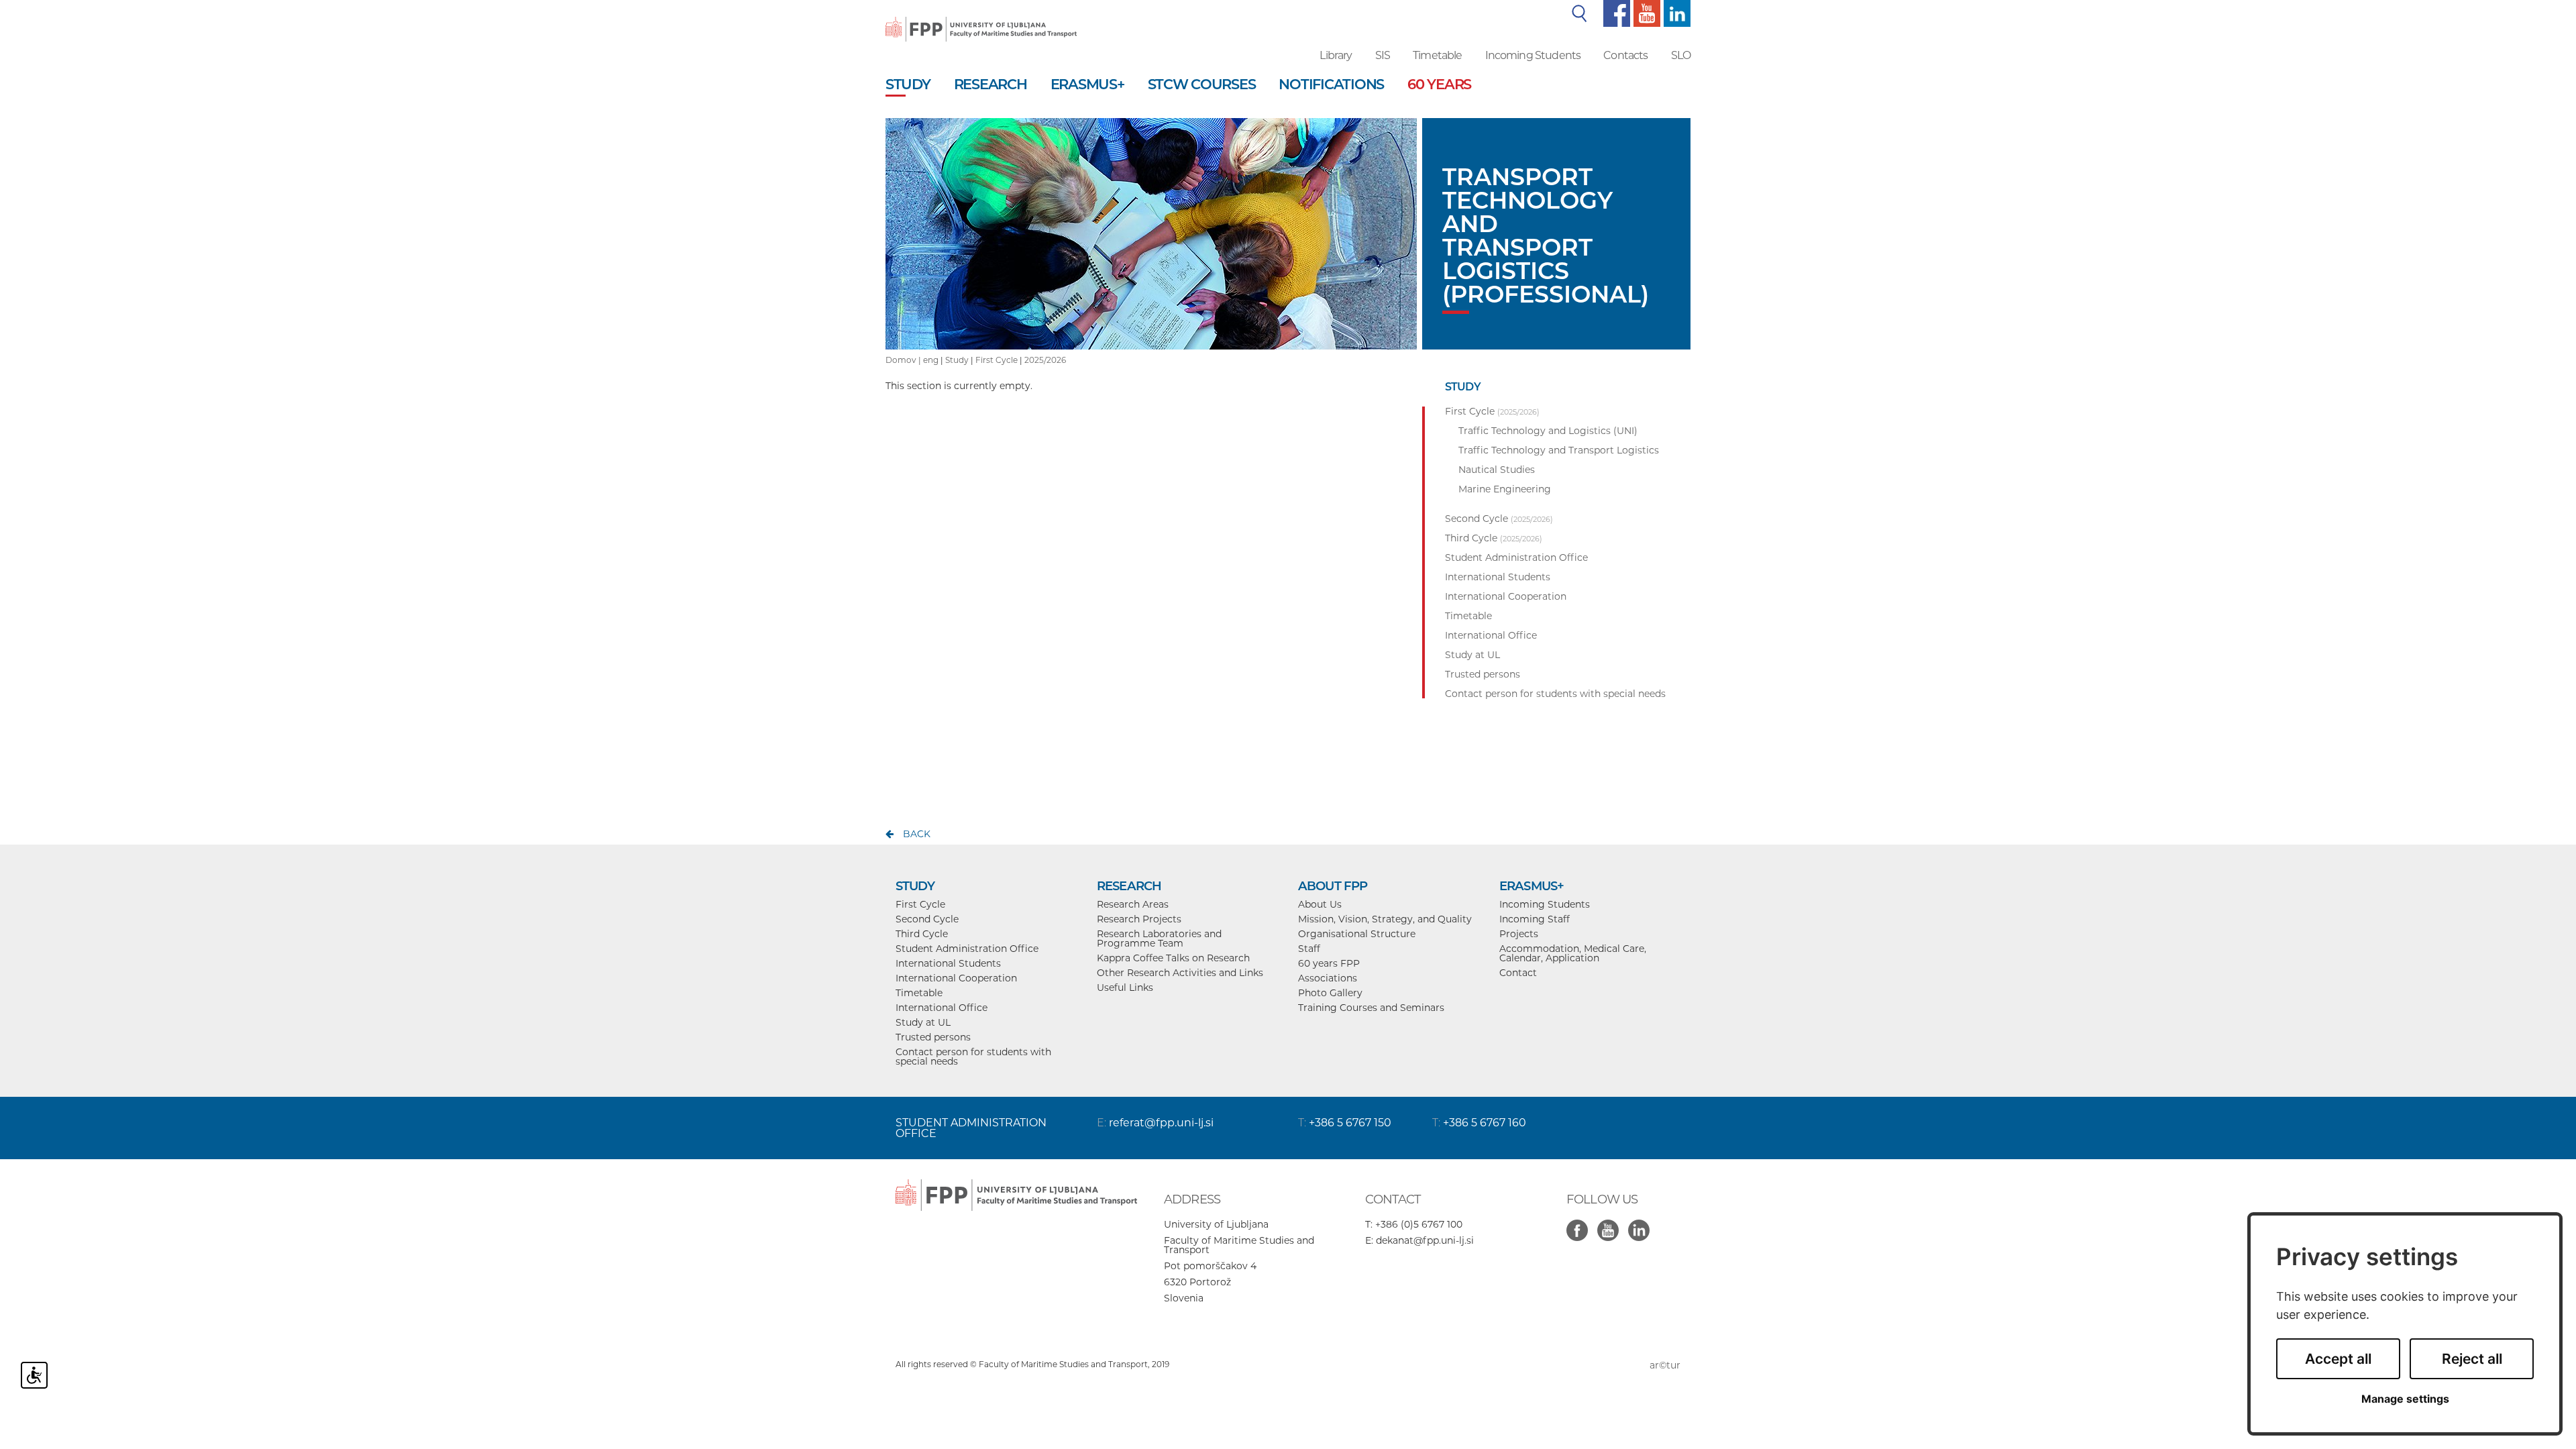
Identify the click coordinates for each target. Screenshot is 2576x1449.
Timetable (1437, 55)
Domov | (904, 360)
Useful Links (1125, 987)
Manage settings (2405, 1399)
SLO (1681, 55)
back (917, 834)
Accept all (2338, 1359)
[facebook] (1615, 13)
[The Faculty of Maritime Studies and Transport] (981, 20)
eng (931, 360)
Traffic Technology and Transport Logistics (1559, 450)
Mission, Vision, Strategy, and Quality (1385, 919)
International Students (948, 963)
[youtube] (1645, 13)
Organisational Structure (1357, 934)
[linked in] (1642, 1223)
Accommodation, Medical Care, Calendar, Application (1573, 953)
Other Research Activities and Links (1180, 973)
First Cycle (997, 360)
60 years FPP (1329, 963)
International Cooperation (956, 978)
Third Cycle (922, 934)
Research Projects (1139, 919)
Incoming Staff (1535, 919)
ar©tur (1665, 1365)
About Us (1320, 904)
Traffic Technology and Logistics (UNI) (1548, 431)
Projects (1519, 934)
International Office (942, 1008)
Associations (1328, 978)
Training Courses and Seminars (1371, 1008)
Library (1336, 55)
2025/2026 (1045, 360)
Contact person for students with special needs (973, 1057)
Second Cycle (927, 919)
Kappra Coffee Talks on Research (1173, 958)
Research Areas (1133, 904)
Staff (1309, 949)
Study (957, 360)
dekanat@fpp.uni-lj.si (1425, 1240)
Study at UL (923, 1022)
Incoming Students (1533, 55)
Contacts (1625, 55)
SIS (1383, 55)
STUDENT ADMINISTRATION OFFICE (971, 1128)
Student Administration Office (967, 949)
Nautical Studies (1497, 470)
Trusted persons (933, 1037)
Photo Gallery (1330, 993)
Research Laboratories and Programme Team (1159, 938)
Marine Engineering (1505, 489)
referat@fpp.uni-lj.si (1161, 1123)
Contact (1518, 973)
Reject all (2472, 1359)
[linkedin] (1675, 13)
